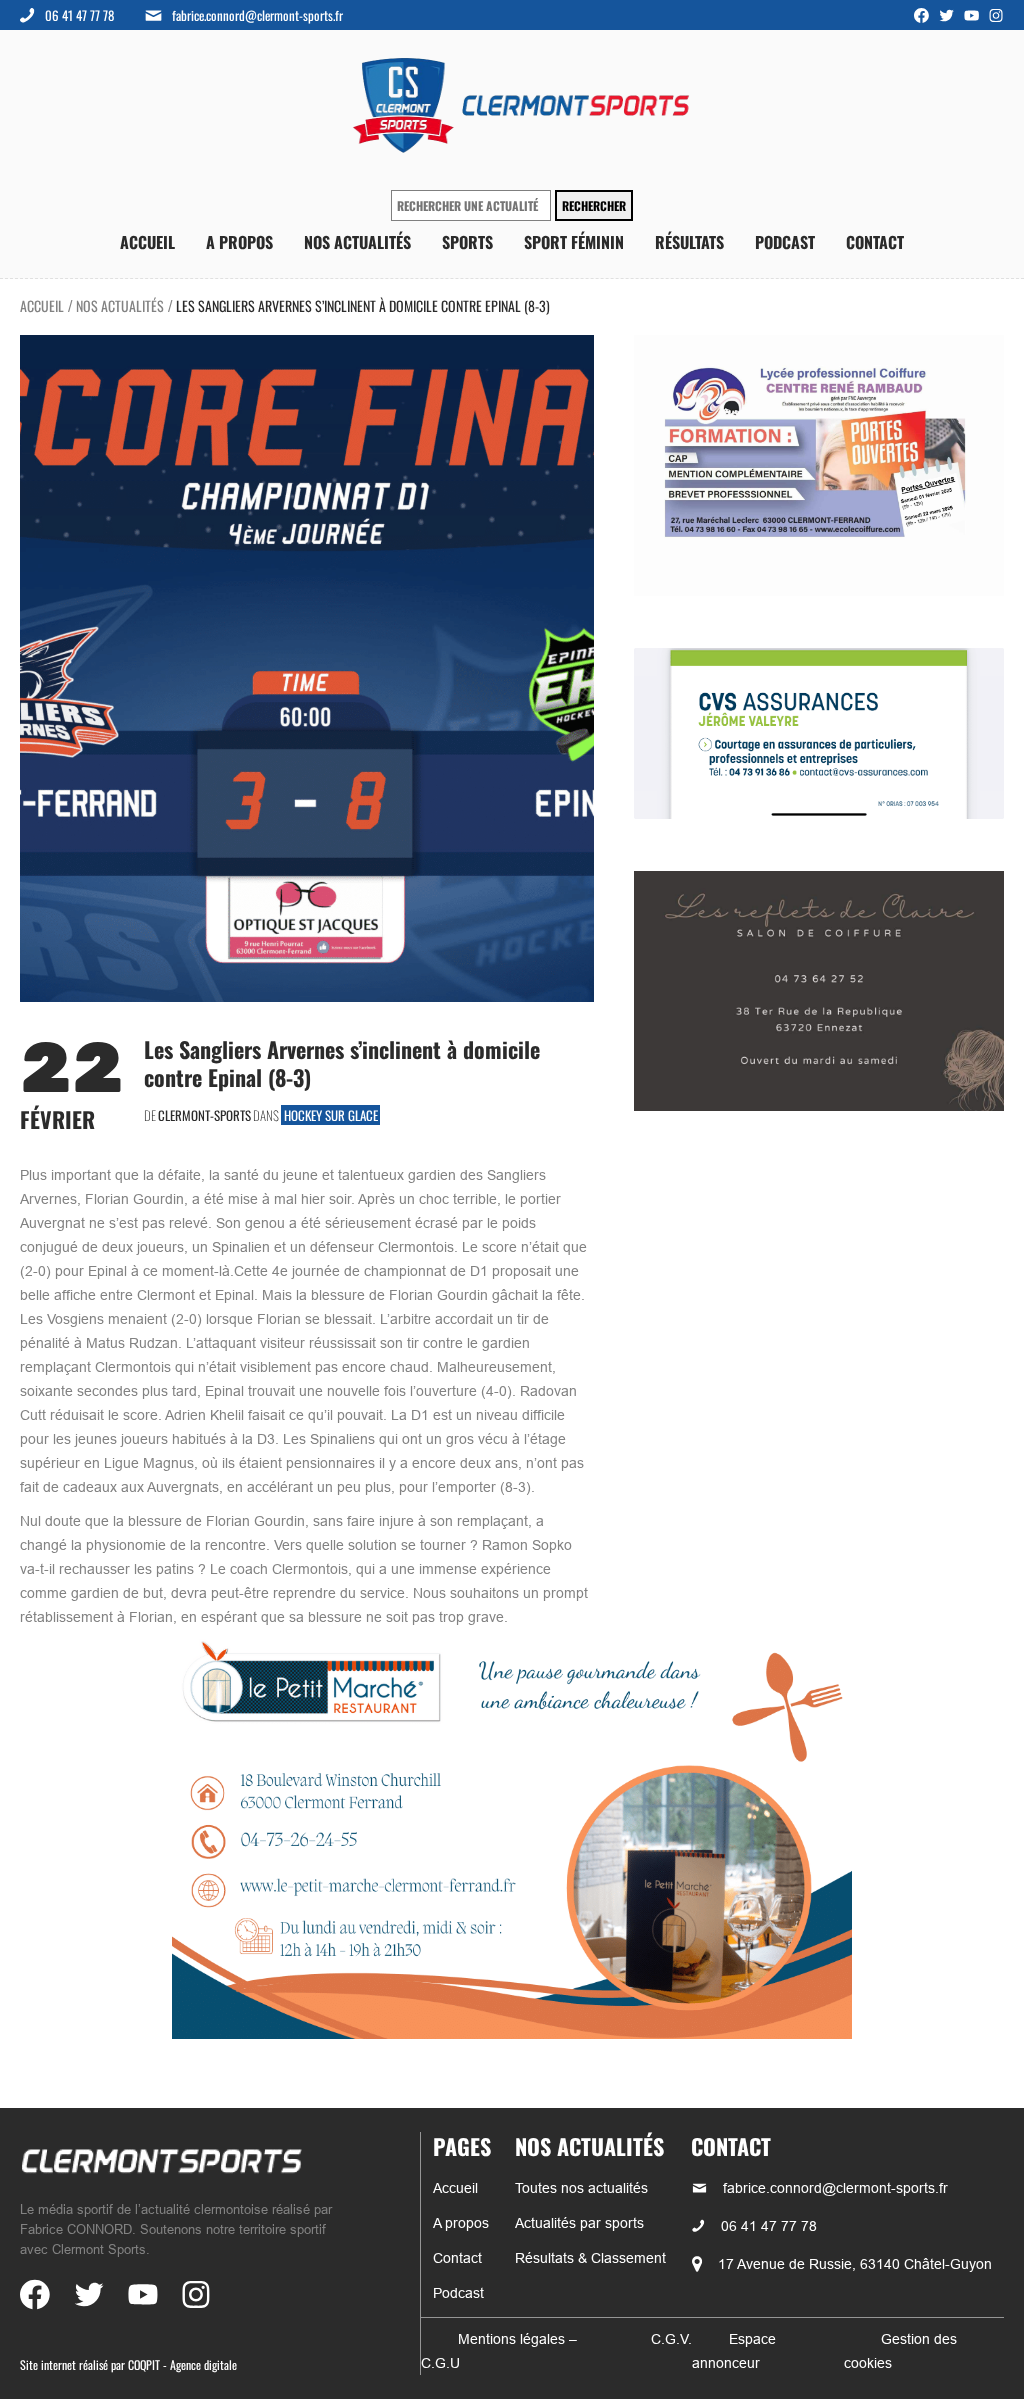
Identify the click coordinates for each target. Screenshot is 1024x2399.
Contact (875, 242)
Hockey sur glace (331, 1115)
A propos (239, 242)
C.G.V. (671, 2339)
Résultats (689, 242)
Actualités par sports (579, 2223)
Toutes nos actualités (581, 2188)
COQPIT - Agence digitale (182, 2364)
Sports (467, 242)
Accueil (147, 242)
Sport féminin (574, 242)
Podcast (785, 242)
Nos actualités (357, 242)
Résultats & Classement (590, 2258)
